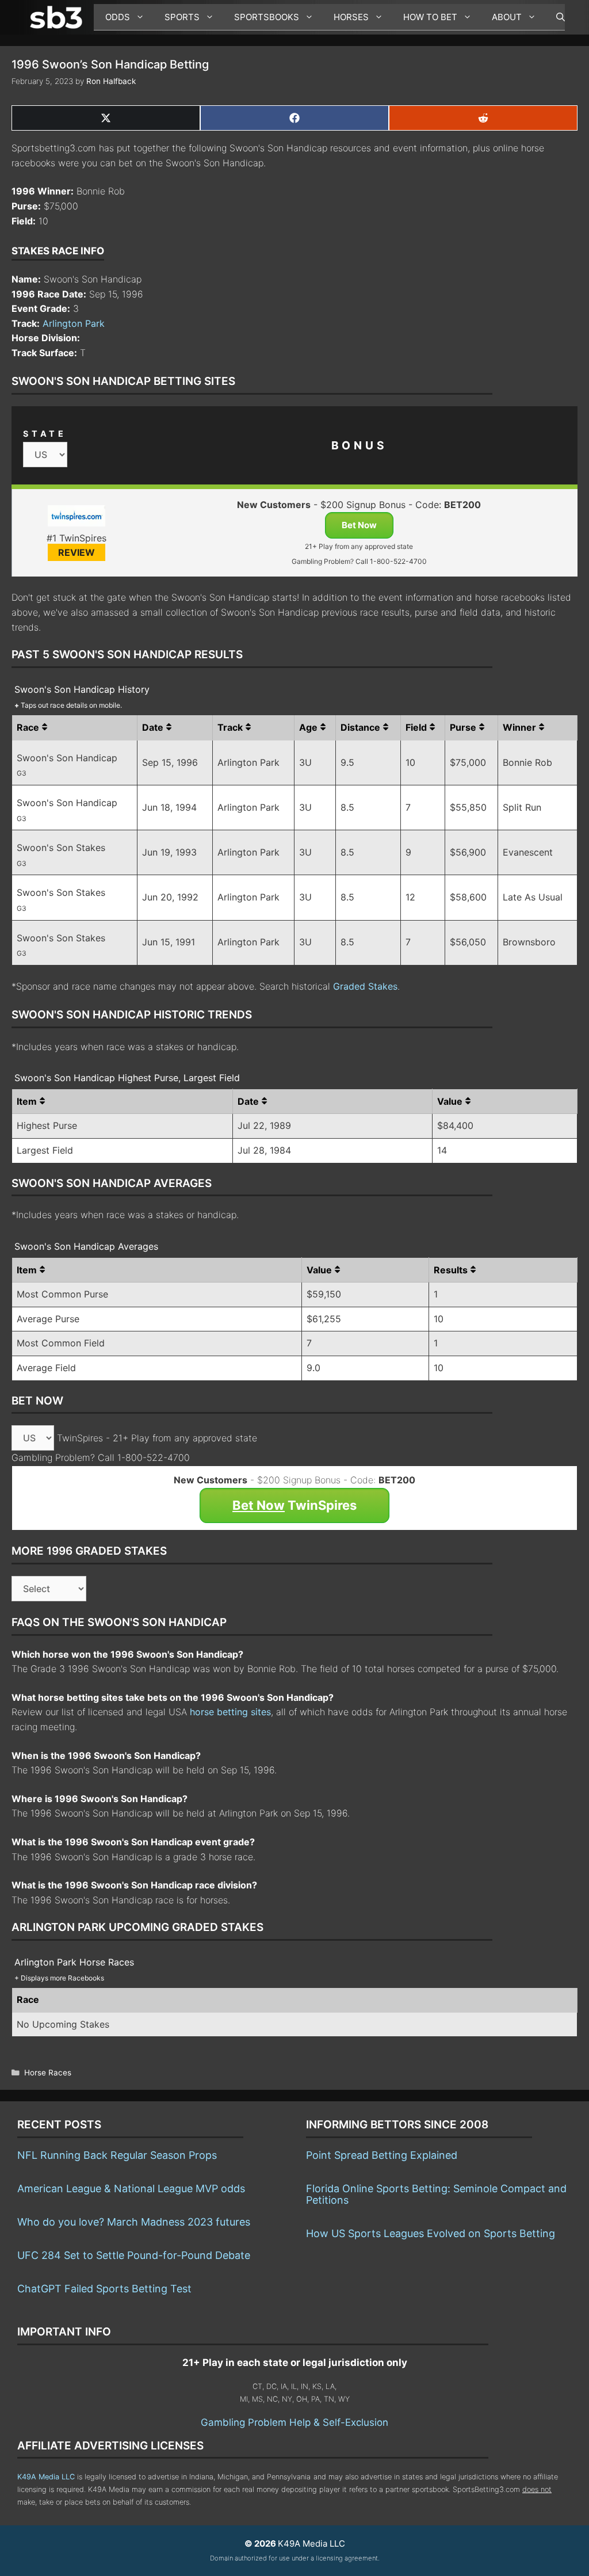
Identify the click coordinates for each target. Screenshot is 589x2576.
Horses (351, 17)
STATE (45, 434)
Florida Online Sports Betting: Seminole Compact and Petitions (436, 2194)
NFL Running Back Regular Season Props (117, 2155)
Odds (118, 17)
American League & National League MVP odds (131, 2188)
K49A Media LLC (46, 2477)
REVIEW (77, 552)
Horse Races (48, 2073)
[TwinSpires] (77, 518)
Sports (182, 17)
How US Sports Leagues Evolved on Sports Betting (431, 2233)
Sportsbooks (267, 17)
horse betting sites (230, 1712)
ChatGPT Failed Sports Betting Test (104, 2289)
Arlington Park (74, 323)
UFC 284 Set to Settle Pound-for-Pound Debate (134, 2255)
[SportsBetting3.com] (59, 17)
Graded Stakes (365, 986)
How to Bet (430, 17)
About (507, 17)
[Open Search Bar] (555, 17)
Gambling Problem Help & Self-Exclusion (294, 2422)
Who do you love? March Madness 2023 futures (134, 2222)
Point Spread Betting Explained (382, 2155)
